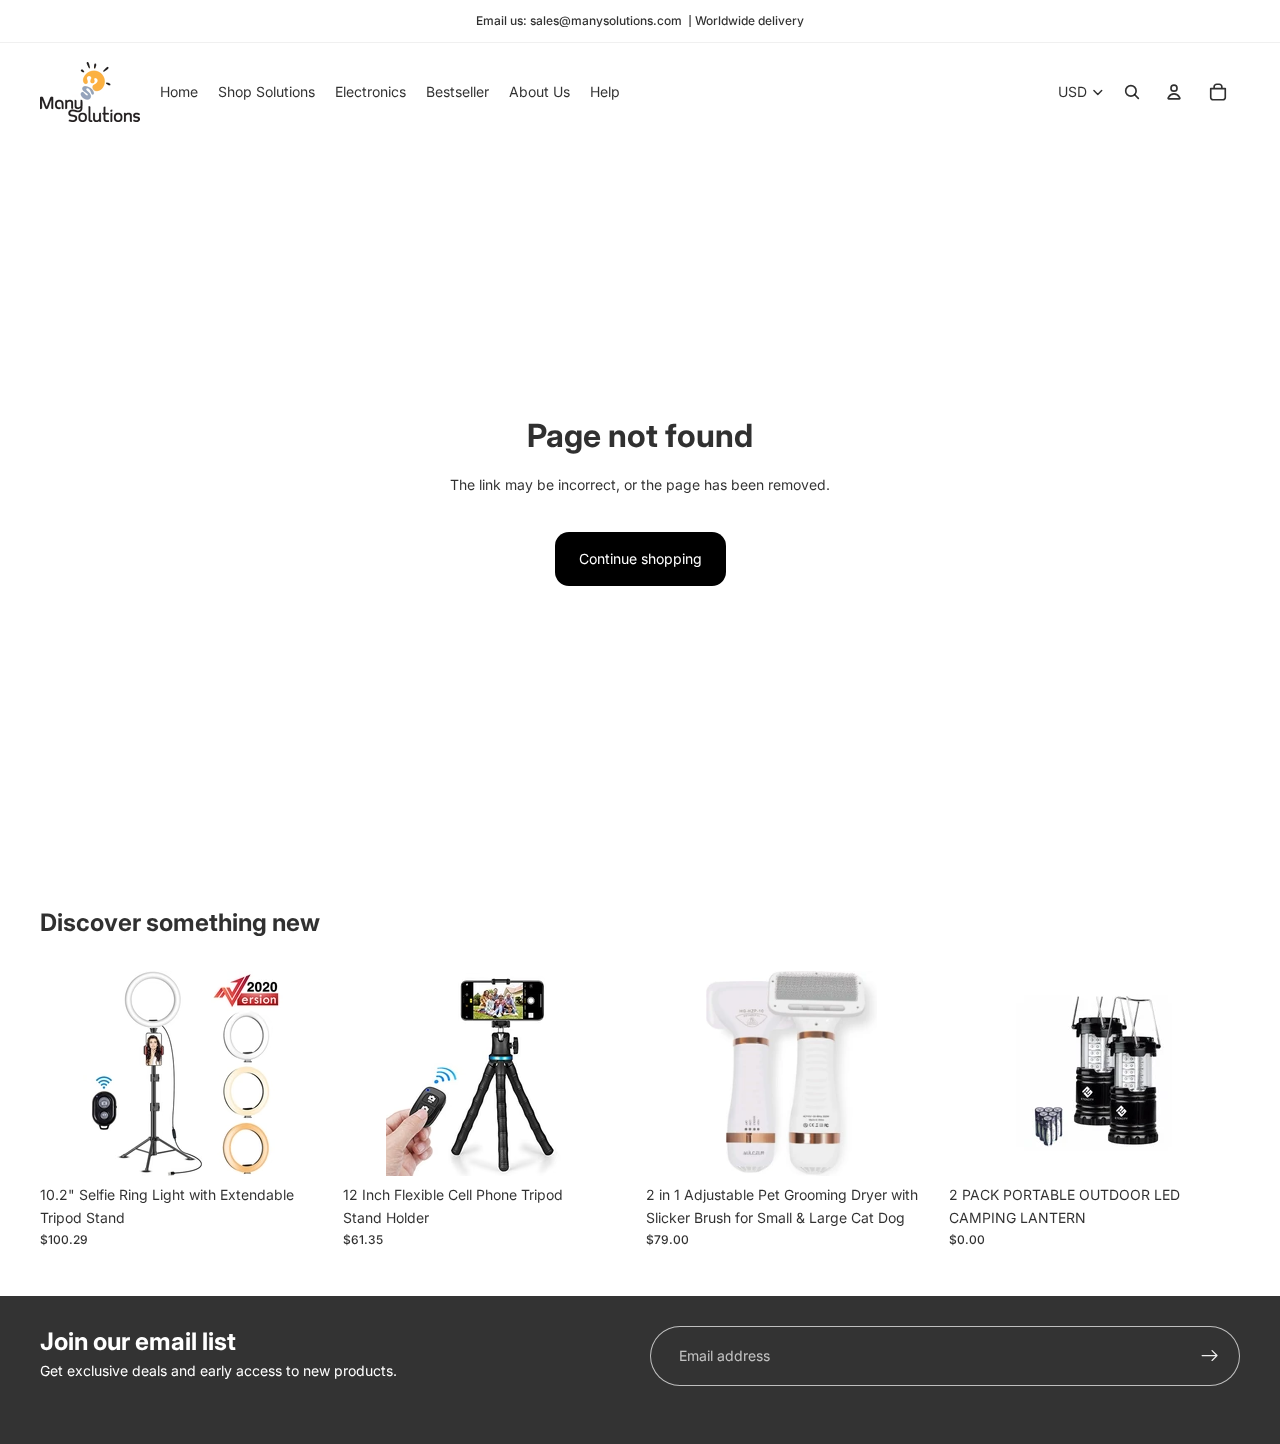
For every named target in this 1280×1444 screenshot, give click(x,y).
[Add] (300, 1146)
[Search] (1132, 92)
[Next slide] (301, 1074)
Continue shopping (640, 558)
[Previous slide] (70, 1074)
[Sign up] (1210, 1356)
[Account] (1174, 92)
